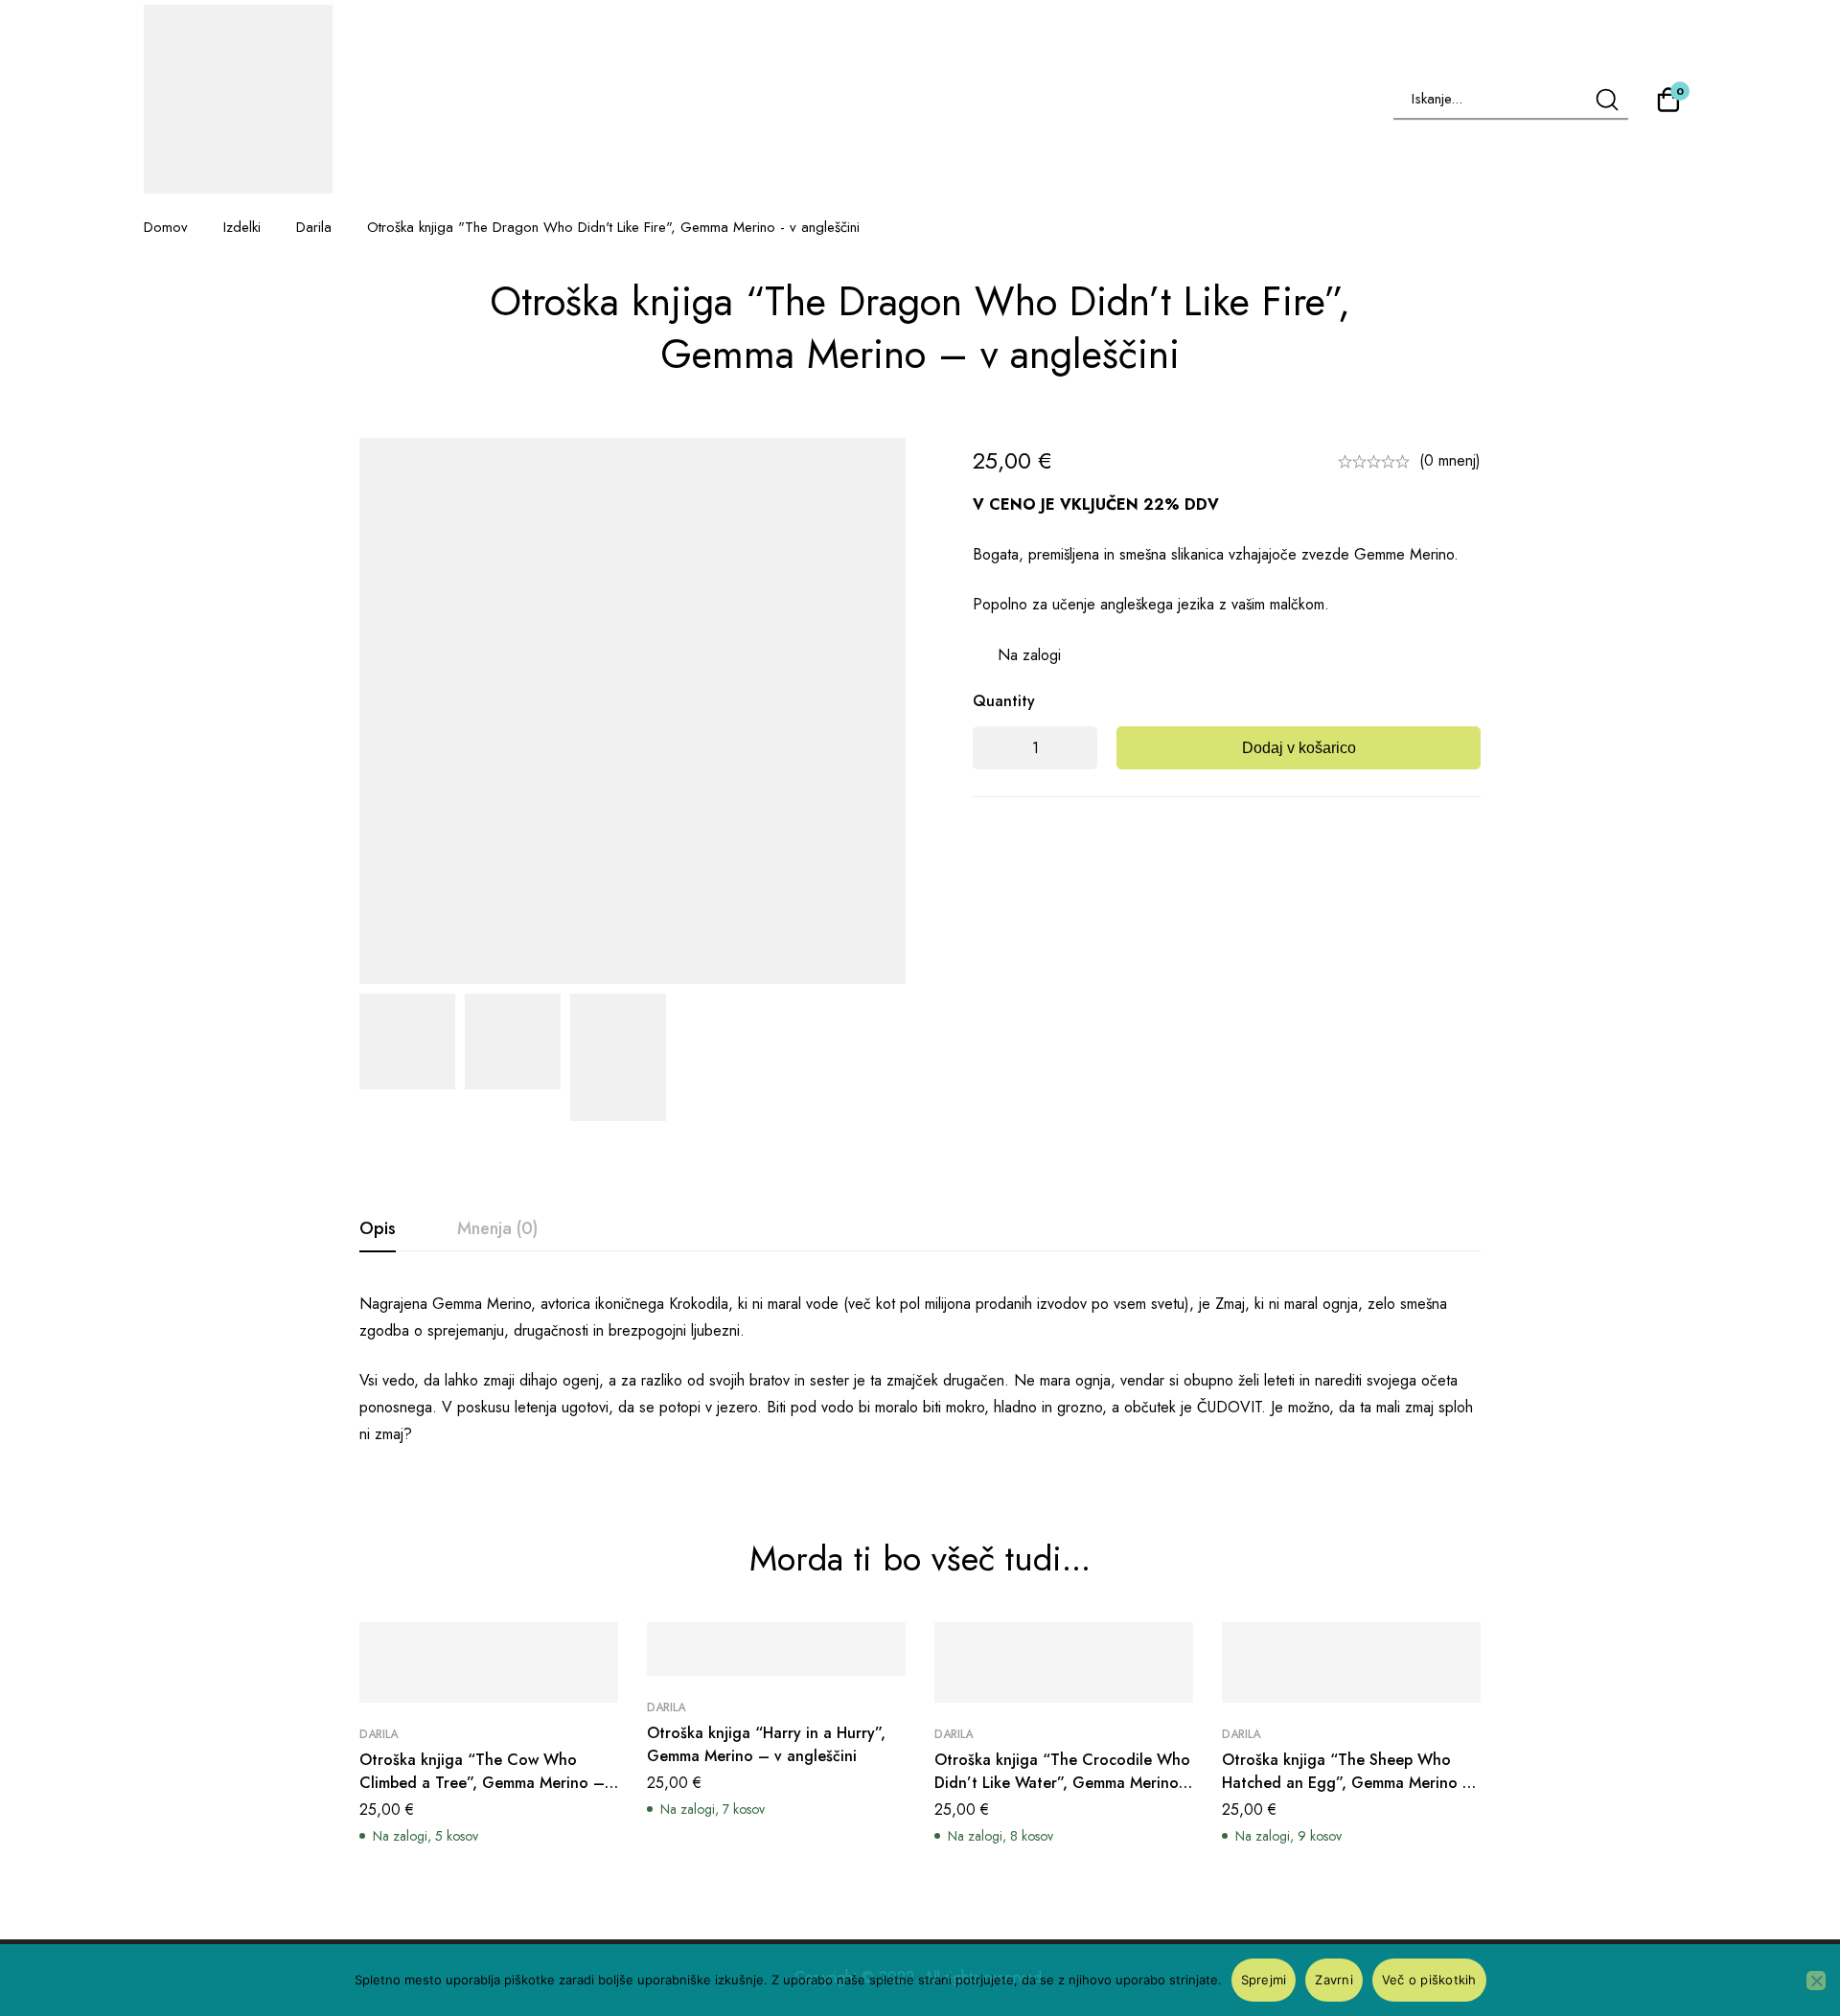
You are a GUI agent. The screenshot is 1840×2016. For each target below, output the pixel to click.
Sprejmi (1264, 1980)
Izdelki (242, 227)
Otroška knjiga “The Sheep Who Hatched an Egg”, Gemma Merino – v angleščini (1348, 1783)
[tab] (378, 1229)
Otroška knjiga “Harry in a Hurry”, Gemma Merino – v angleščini (766, 1744)
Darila (314, 227)
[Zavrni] (1816, 1981)
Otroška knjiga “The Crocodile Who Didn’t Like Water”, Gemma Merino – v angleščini (1062, 1783)
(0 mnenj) (1450, 460)
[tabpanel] (920, 1369)
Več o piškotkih (1429, 1980)
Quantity (1004, 701)
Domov (166, 227)
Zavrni (1334, 1980)
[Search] (1607, 99)
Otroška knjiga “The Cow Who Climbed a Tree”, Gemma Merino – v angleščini (488, 1783)
